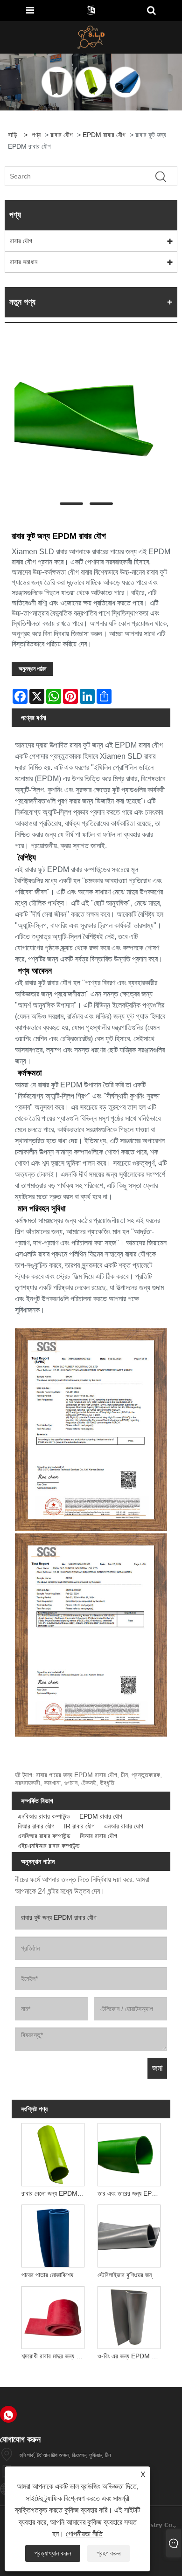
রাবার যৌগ (62, 135)
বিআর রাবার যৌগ (36, 1826)
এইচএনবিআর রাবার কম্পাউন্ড (49, 1846)
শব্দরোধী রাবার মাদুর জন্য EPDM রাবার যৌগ (55, 2356)
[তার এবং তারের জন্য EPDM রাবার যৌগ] (129, 2153)
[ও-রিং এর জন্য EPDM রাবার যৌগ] (129, 2316)
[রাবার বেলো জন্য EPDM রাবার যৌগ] (53, 2153)
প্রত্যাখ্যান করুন (53, 2553)
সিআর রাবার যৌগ (98, 1836)
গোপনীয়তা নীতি (84, 2534)
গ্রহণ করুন (108, 2553)
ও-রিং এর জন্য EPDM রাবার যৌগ (131, 2356)
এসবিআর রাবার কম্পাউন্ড (44, 1836)
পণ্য (36, 135)
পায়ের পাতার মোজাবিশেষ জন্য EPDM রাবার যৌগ (55, 2275)
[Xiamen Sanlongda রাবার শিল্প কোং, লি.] (91, 37)
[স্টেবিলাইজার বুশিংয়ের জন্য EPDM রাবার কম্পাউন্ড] (129, 2235)
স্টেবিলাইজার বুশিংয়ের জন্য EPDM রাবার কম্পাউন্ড (131, 2275)
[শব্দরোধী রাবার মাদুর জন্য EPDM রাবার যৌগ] (53, 2316)
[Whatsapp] (8, 2414)
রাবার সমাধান (24, 262)
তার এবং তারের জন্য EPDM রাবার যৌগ (131, 2193)
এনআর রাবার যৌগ (124, 1826)
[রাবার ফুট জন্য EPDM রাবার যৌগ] (86, 419)
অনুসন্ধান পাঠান (32, 669)
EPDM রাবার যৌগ (104, 135)
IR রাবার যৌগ (79, 1826)
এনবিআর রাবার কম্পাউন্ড (44, 1816)
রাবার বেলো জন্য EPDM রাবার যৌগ (55, 2193)
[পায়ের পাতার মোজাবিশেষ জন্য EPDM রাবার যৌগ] (53, 2235)
